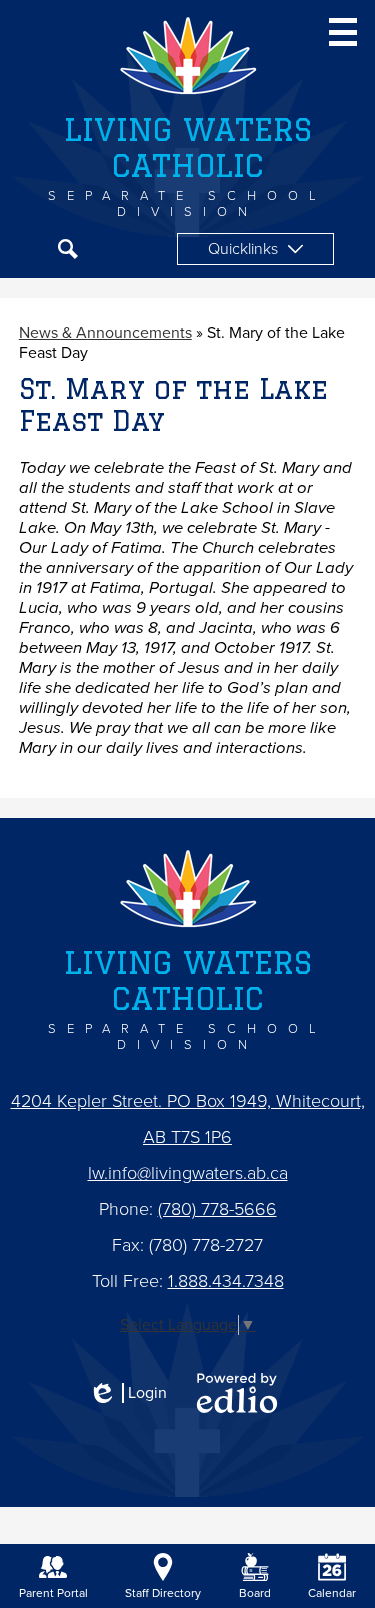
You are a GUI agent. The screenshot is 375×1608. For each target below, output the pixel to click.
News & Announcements (105, 333)
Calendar (332, 1593)
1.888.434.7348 (226, 1281)
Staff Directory (163, 1593)
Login (127, 1393)
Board (255, 1593)
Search (68, 249)
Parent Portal (53, 1593)
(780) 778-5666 (217, 1209)
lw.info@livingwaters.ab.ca (188, 1173)
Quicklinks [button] (243, 249)
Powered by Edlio (237, 1393)
